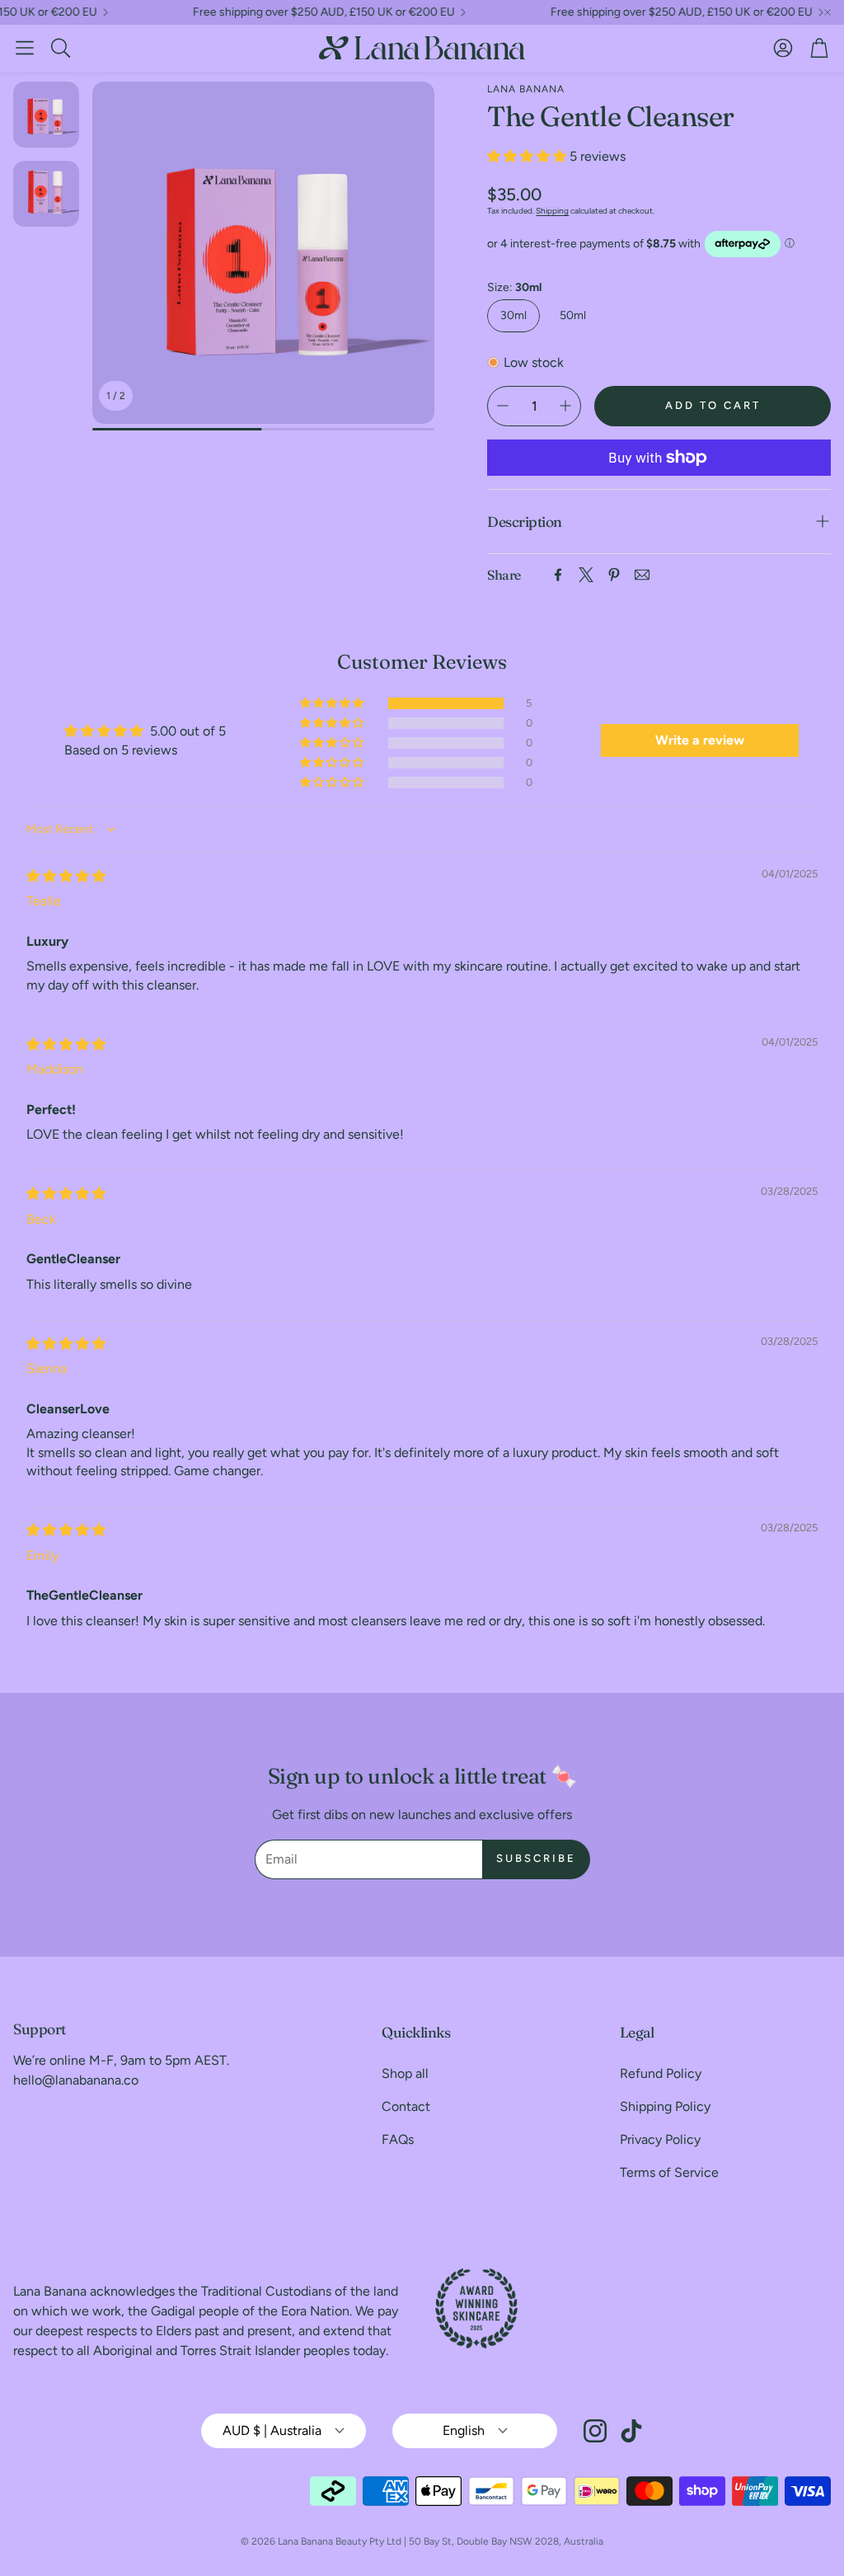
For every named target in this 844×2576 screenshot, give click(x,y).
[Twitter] (586, 575)
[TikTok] (631, 2431)
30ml (513, 315)
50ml (573, 315)
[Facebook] (558, 575)
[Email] (642, 575)
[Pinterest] (614, 575)
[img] (66, 876)
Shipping (552, 211)
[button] (25, 48)
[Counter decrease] (503, 406)
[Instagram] (595, 2431)
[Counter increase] (565, 406)
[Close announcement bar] (828, 12)
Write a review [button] (700, 740)
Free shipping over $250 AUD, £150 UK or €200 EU (288, 12)
